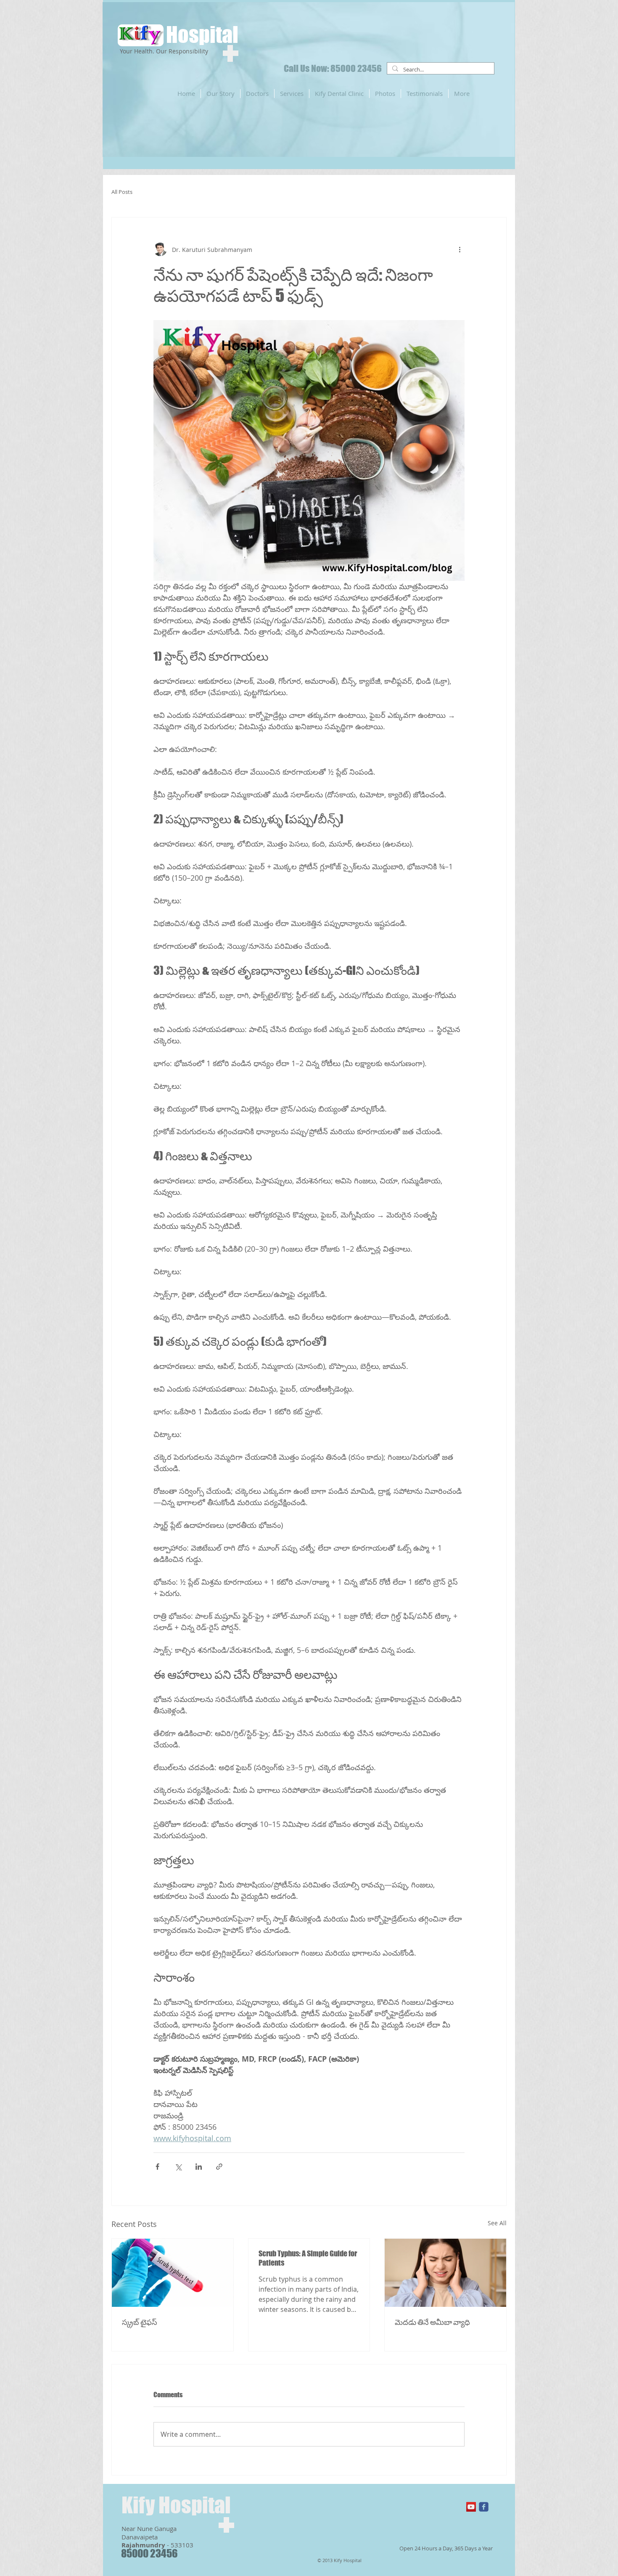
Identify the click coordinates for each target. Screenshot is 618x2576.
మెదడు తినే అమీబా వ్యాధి (432, 2322)
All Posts (122, 192)
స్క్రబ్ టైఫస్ (140, 2322)
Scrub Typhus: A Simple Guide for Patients (308, 2258)
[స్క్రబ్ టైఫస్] (173, 2273)
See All (497, 2223)
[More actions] (460, 249)
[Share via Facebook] (157, 2167)
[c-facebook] (484, 2507)
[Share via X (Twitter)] (178, 2167)
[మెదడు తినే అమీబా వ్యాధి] (445, 2273)
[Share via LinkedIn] (199, 2167)
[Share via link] (219, 2167)
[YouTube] (471, 2507)
